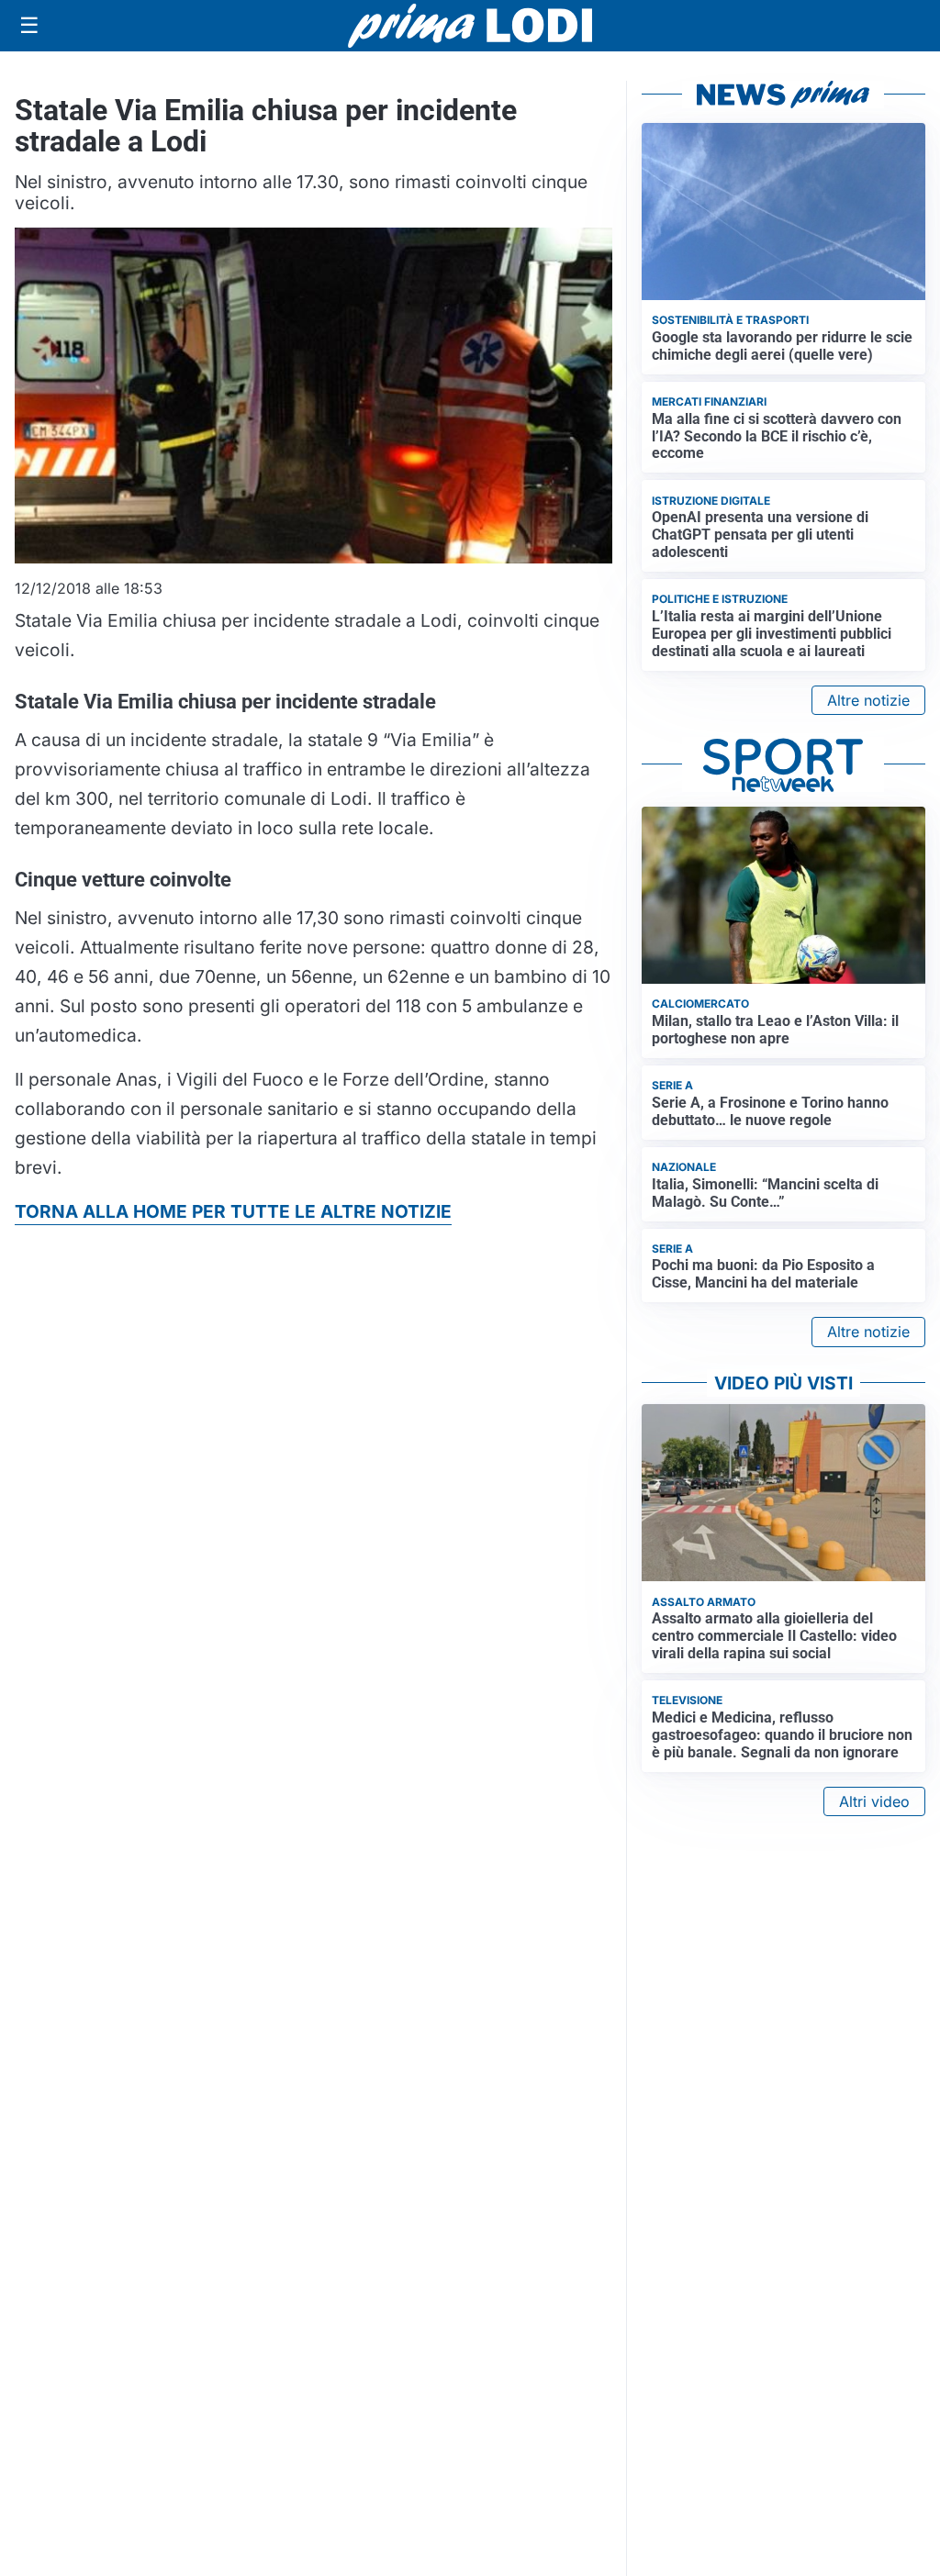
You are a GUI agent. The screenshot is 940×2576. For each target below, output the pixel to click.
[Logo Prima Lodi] (470, 26)
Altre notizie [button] (868, 700)
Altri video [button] (874, 1801)
